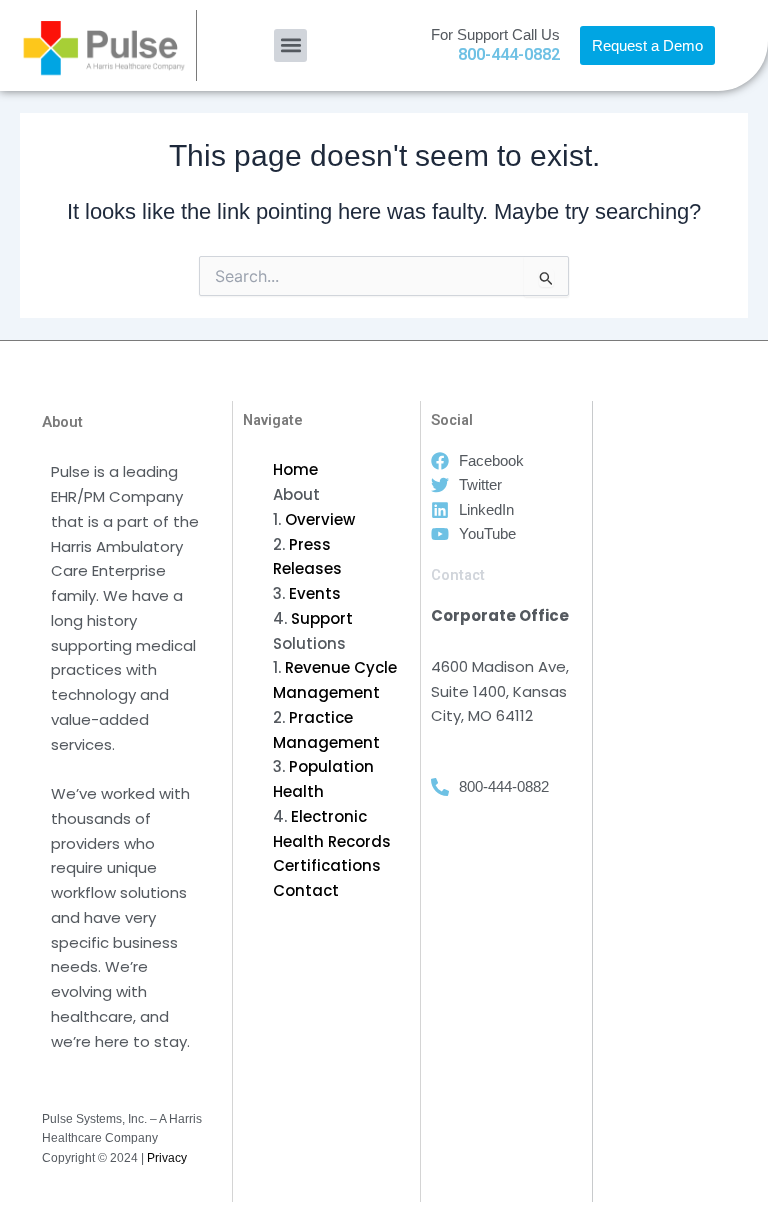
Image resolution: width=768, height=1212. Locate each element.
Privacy (167, 1158)
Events (315, 593)
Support (322, 618)
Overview (320, 519)
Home (295, 469)
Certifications (327, 865)
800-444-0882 (509, 54)
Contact (306, 890)
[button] (290, 45)
